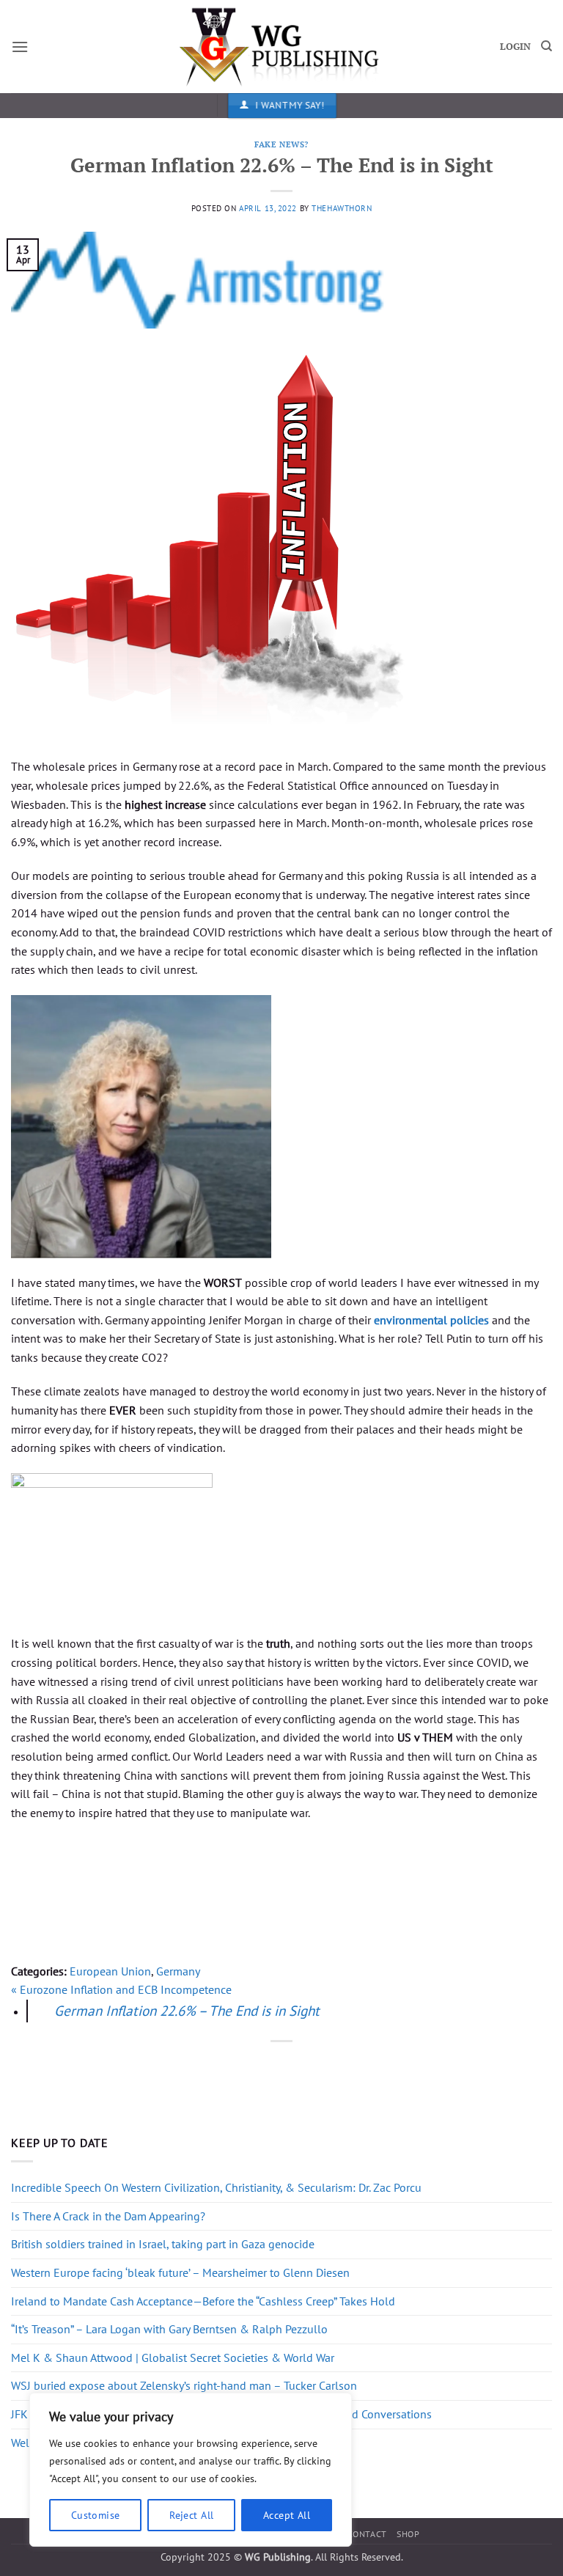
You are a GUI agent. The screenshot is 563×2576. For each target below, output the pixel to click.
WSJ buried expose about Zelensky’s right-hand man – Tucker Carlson (184, 2385)
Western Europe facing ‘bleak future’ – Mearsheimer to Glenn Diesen (180, 2272)
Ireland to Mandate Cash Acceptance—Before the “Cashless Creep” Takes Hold (203, 2301)
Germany (178, 1971)
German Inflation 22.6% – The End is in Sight (187, 2010)
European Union (110, 1971)
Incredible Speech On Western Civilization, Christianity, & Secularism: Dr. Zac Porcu (216, 2187)
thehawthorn (342, 208)
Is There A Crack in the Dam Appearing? (108, 2216)
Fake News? (281, 144)
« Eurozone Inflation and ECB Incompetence (121, 1989)
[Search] (547, 46)
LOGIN (515, 47)
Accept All (287, 2515)
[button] (20, 47)
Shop (408, 2534)
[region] (191, 2470)
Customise (96, 2515)
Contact (367, 2534)
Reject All (191, 2515)
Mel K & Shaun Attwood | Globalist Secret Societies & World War (173, 2357)
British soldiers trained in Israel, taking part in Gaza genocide (163, 2244)
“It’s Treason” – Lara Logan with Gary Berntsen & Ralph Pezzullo (169, 2329)
